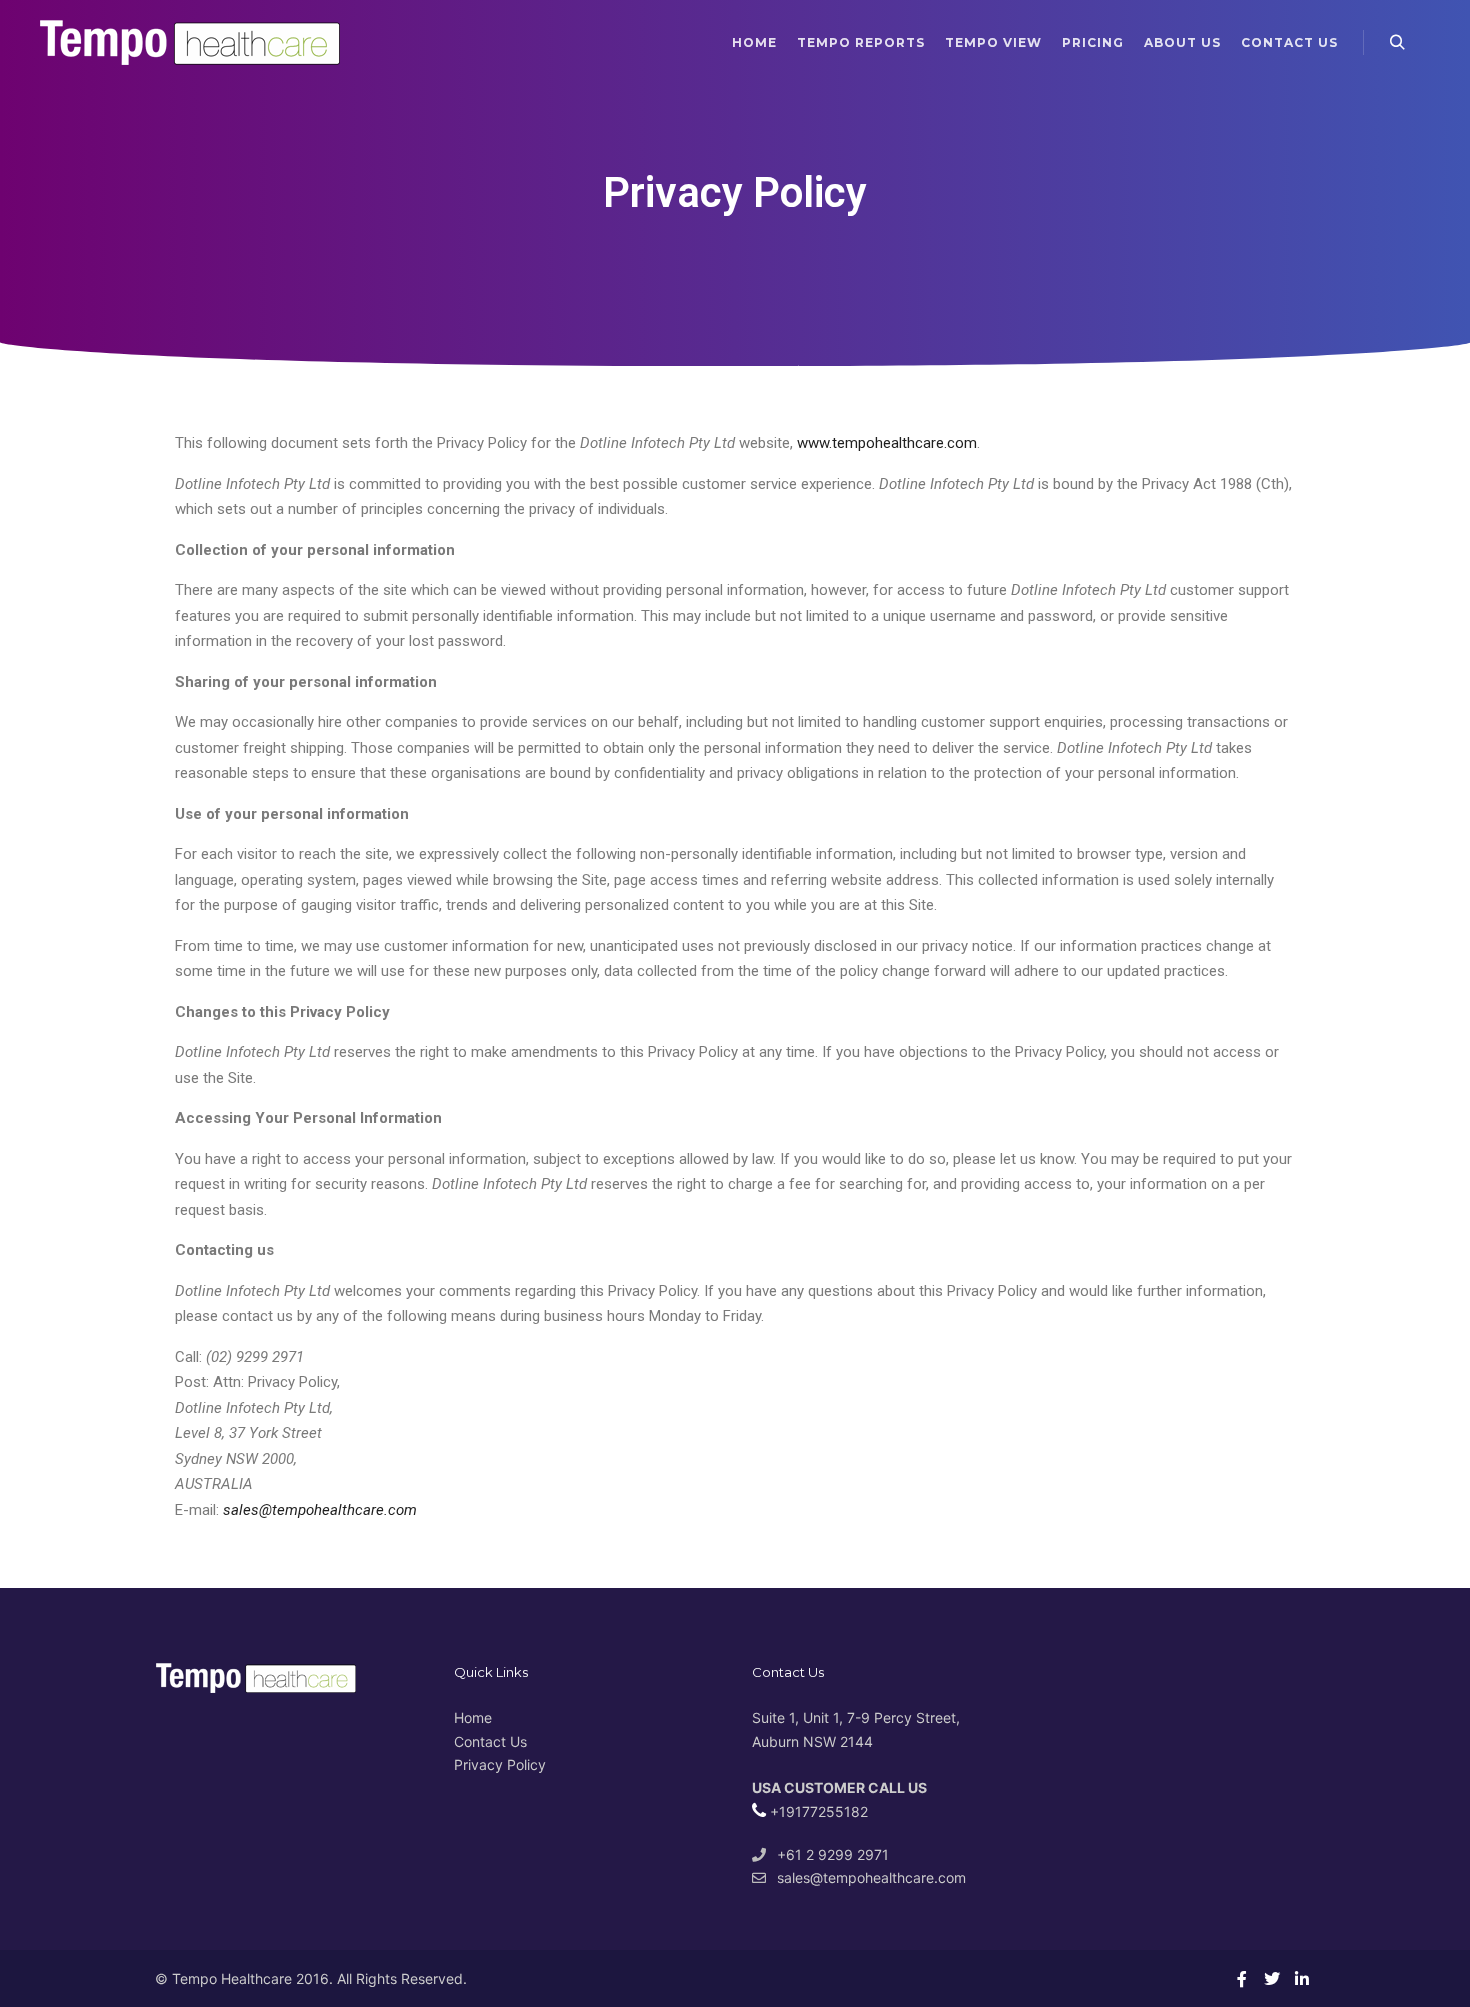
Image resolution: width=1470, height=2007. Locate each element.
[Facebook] (1242, 1979)
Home (473, 1717)
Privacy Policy (500, 1764)
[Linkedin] (1302, 1979)
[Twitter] (1272, 1979)
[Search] (1397, 43)
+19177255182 (817, 1811)
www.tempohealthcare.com (887, 443)
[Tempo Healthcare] (190, 42)
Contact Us (490, 1741)
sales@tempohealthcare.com (871, 1877)
